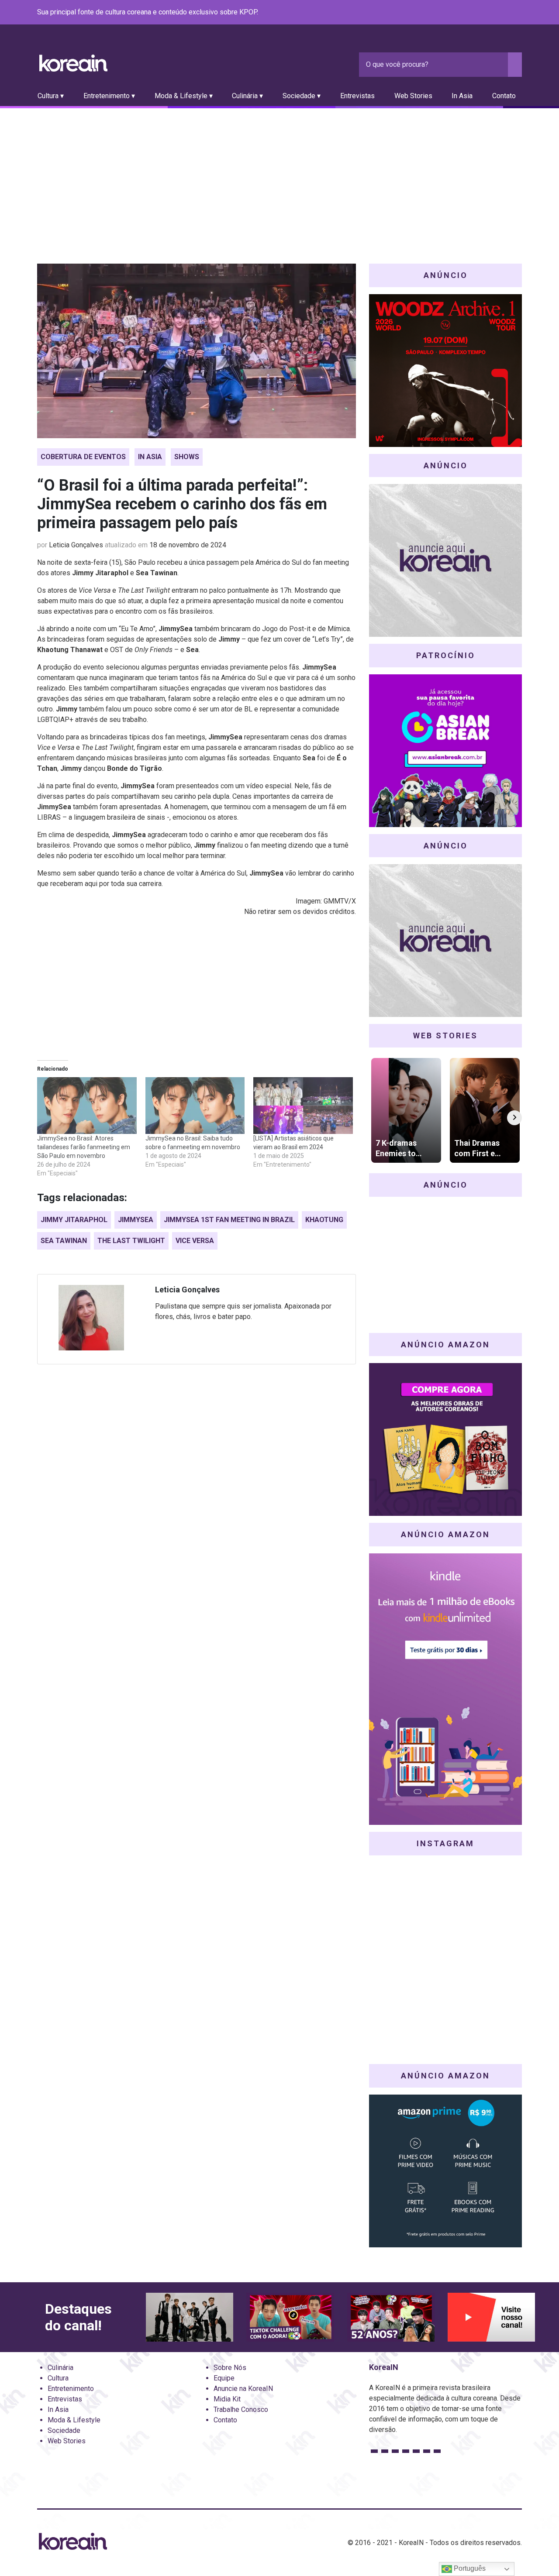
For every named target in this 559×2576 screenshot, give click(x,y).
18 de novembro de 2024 (188, 545)
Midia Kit (227, 2399)
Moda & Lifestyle (74, 2420)
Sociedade (64, 2430)
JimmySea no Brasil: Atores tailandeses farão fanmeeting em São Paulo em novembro (84, 1147)
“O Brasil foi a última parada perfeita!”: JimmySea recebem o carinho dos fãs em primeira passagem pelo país (182, 504)
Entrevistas (357, 96)
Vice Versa (195, 1241)
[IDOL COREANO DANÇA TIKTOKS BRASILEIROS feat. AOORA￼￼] (290, 2317)
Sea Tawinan (64, 1241)
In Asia (462, 96)
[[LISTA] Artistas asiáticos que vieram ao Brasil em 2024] (303, 1106)
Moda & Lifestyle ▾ (184, 96)
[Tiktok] (506, 13)
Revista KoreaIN (73, 63)
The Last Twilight (131, 1241)
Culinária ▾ (247, 96)
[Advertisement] (279, 174)
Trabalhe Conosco (241, 2409)
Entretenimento (71, 2389)
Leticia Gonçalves (76, 545)
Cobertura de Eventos (83, 457)
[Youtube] (485, 13)
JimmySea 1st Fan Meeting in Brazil (229, 1220)
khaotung (324, 1220)
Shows (187, 457)
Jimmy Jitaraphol (74, 1220)
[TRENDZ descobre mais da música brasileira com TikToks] (190, 2317)
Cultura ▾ (51, 96)
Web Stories (413, 96)
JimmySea (136, 1220)
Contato (504, 96)
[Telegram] (517, 13)
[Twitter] (475, 13)
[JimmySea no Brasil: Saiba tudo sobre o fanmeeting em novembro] (195, 1106)
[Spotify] (496, 13)
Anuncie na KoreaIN (243, 2389)
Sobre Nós (230, 2368)
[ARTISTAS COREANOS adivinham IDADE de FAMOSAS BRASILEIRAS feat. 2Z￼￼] (391, 2317)
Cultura (58, 2378)
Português (469, 2568)
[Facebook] (454, 13)
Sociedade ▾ (302, 96)
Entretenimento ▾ (109, 96)
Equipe (224, 2378)
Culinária (60, 2368)
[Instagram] (464, 13)
